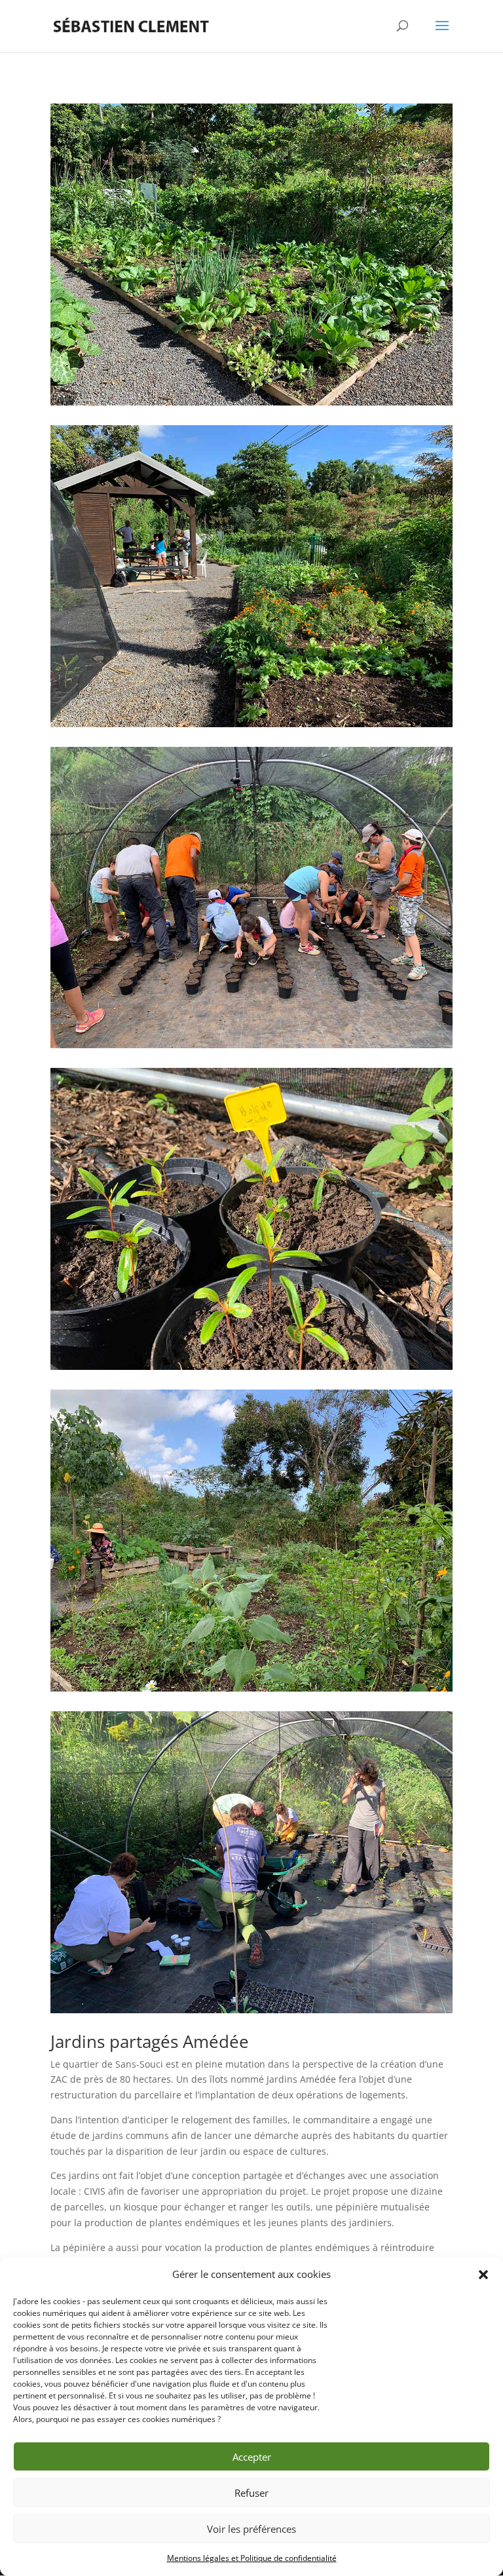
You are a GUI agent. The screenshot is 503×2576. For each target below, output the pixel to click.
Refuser (251, 2493)
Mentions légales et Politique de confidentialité (252, 2558)
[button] (483, 2275)
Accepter (252, 2457)
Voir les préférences (251, 2529)
